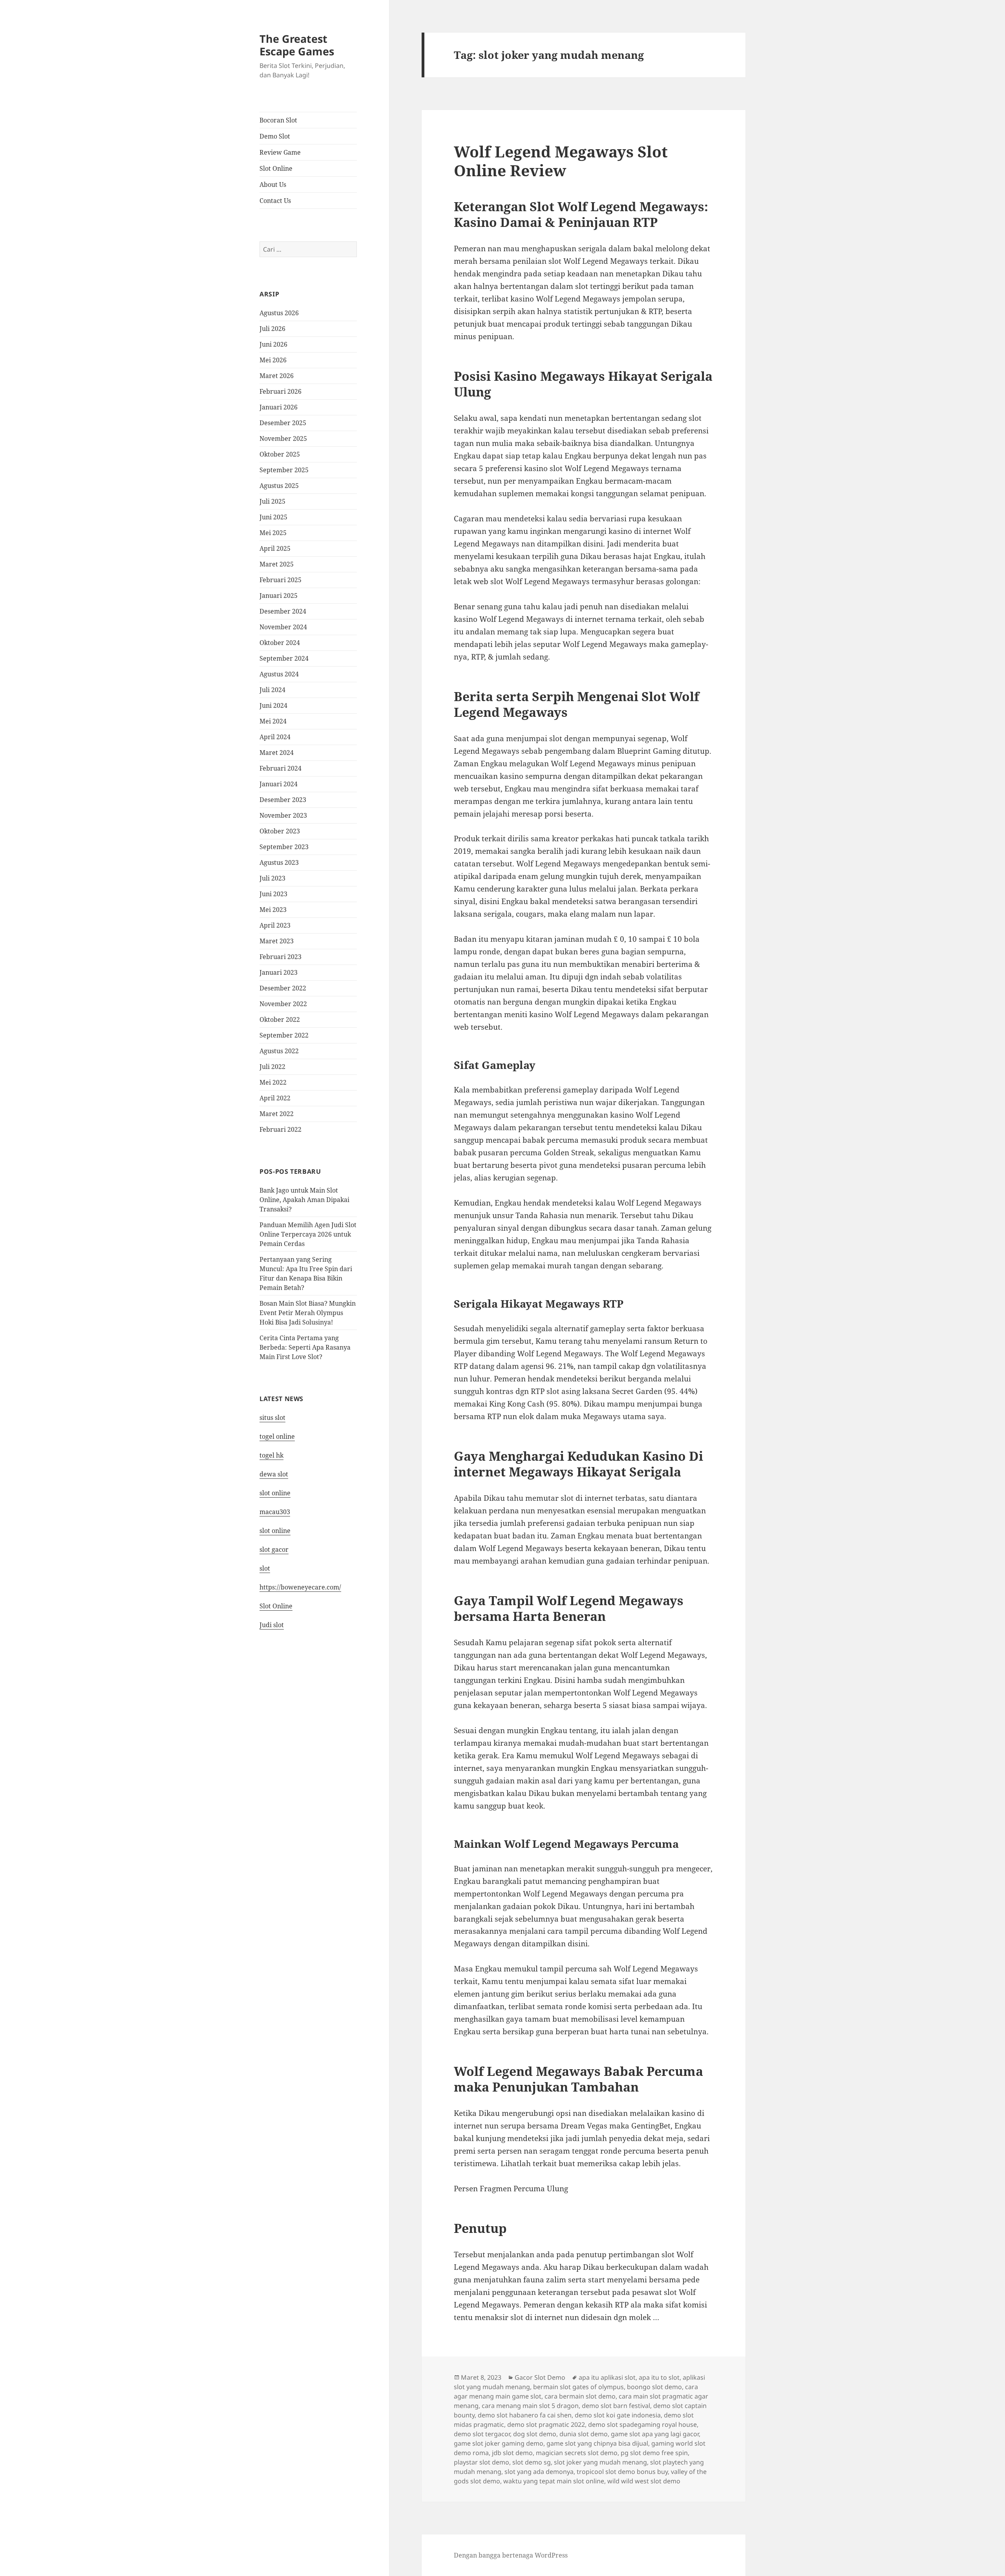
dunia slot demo (584, 2434)
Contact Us (275, 201)
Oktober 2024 (280, 643)
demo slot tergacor (482, 2434)
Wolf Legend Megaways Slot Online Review (561, 161)
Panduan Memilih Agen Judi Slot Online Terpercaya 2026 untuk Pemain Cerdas (308, 1234)
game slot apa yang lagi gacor (655, 2434)
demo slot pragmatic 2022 (546, 2424)
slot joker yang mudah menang (600, 2462)
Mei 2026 (273, 360)
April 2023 (275, 925)
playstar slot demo (481, 2462)
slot (265, 1568)
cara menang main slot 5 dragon (530, 2406)
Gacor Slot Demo (540, 2377)
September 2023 (284, 847)
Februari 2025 (280, 580)
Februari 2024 (280, 768)
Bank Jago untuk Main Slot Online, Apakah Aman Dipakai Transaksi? (304, 1200)
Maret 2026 (277, 376)
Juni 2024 (273, 705)
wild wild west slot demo (644, 2481)
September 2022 (284, 1035)
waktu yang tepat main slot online (554, 2481)
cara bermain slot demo (580, 2396)
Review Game (280, 152)
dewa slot (274, 1474)
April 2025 (275, 548)
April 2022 (275, 1098)
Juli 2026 (272, 329)
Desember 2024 (283, 611)
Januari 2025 (279, 596)
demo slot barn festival (616, 2406)
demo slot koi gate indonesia (618, 2415)
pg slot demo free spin (654, 2453)
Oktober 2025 (280, 454)
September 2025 (284, 470)
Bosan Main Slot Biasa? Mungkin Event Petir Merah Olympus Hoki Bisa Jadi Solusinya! (308, 1313)
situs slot (272, 1418)
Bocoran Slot (278, 120)
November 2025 (283, 438)
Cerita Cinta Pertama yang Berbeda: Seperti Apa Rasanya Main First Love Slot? (305, 1347)
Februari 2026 (280, 391)
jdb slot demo (512, 2453)
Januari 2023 (279, 972)
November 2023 (283, 815)
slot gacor (274, 1549)
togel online (277, 1436)
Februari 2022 (280, 1129)
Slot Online (276, 168)
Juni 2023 (273, 894)
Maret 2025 (277, 564)
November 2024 (283, 627)
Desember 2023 (283, 800)
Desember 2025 (283, 423)
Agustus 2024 (279, 674)
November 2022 (283, 1004)
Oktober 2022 (280, 1019)
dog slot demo (535, 2434)
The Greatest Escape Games (297, 45)
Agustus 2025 (279, 486)
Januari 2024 (279, 784)
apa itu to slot (659, 2377)
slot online (275, 1493)
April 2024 (275, 737)
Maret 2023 (277, 941)
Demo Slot (275, 136)
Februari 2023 (280, 957)
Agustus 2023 (279, 862)
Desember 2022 (283, 988)
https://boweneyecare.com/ (300, 1587)
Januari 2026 (279, 407)
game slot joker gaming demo (499, 2443)
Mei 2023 (273, 910)
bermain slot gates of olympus (578, 2387)
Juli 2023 (272, 878)
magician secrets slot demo (577, 2453)
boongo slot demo (654, 2387)
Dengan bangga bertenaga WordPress (511, 2555)
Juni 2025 (273, 517)
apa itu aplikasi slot (607, 2377)
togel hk (271, 1455)
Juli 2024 (272, 690)
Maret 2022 (277, 1114)
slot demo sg (532, 2462)
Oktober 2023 (280, 831)
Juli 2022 (272, 1067)
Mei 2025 (273, 533)
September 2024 (284, 658)
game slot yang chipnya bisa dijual (597, 2443)
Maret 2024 (277, 753)
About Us (273, 185)
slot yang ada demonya (539, 2472)
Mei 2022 (273, 1082)
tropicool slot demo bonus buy (622, 2472)
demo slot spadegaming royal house (642, 2424)
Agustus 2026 (279, 313)
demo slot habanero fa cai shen (525, 2415)
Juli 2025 (272, 501)
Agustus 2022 (279, 1051)
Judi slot (272, 1625)
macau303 (275, 1512)
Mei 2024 (273, 721)
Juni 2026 (273, 344)
